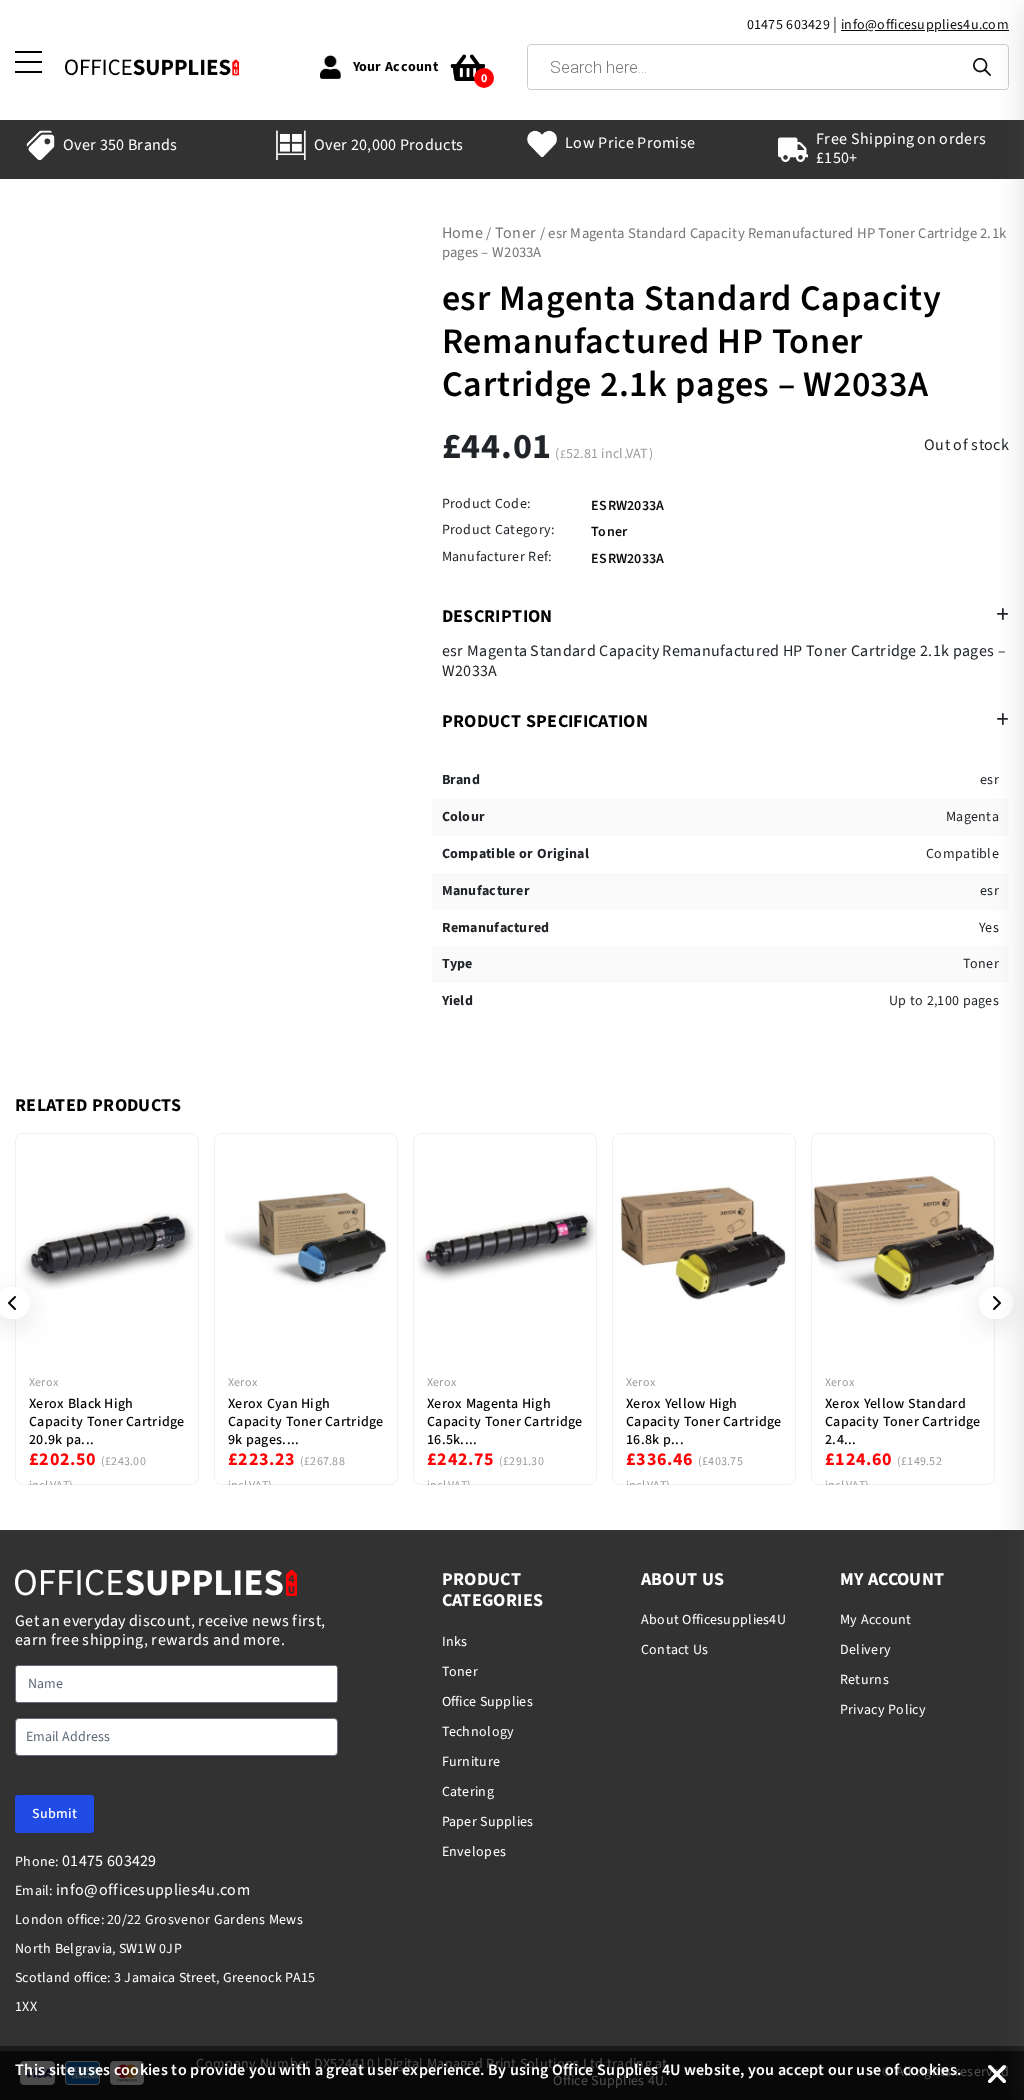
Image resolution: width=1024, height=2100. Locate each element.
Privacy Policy (883, 1710)
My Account (876, 1620)
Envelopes (474, 1852)
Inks (455, 1642)
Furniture (471, 1762)
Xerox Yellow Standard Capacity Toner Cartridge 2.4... (903, 1422)
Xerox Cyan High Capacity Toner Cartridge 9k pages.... (306, 1422)
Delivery (865, 1650)
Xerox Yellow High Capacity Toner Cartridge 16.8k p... (704, 1422)
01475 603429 (788, 25)
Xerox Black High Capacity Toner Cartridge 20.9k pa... (107, 1422)
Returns (864, 1680)
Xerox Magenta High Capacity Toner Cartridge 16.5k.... (505, 1422)
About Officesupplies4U (713, 1620)
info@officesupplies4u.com (925, 25)
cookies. (932, 2070)
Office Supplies (487, 1702)
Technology (478, 1732)
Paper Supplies (488, 1822)
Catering (468, 1792)
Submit (54, 1814)
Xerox (43, 1382)
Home (462, 233)
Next (989, 1303)
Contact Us (675, 1650)
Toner (516, 233)
